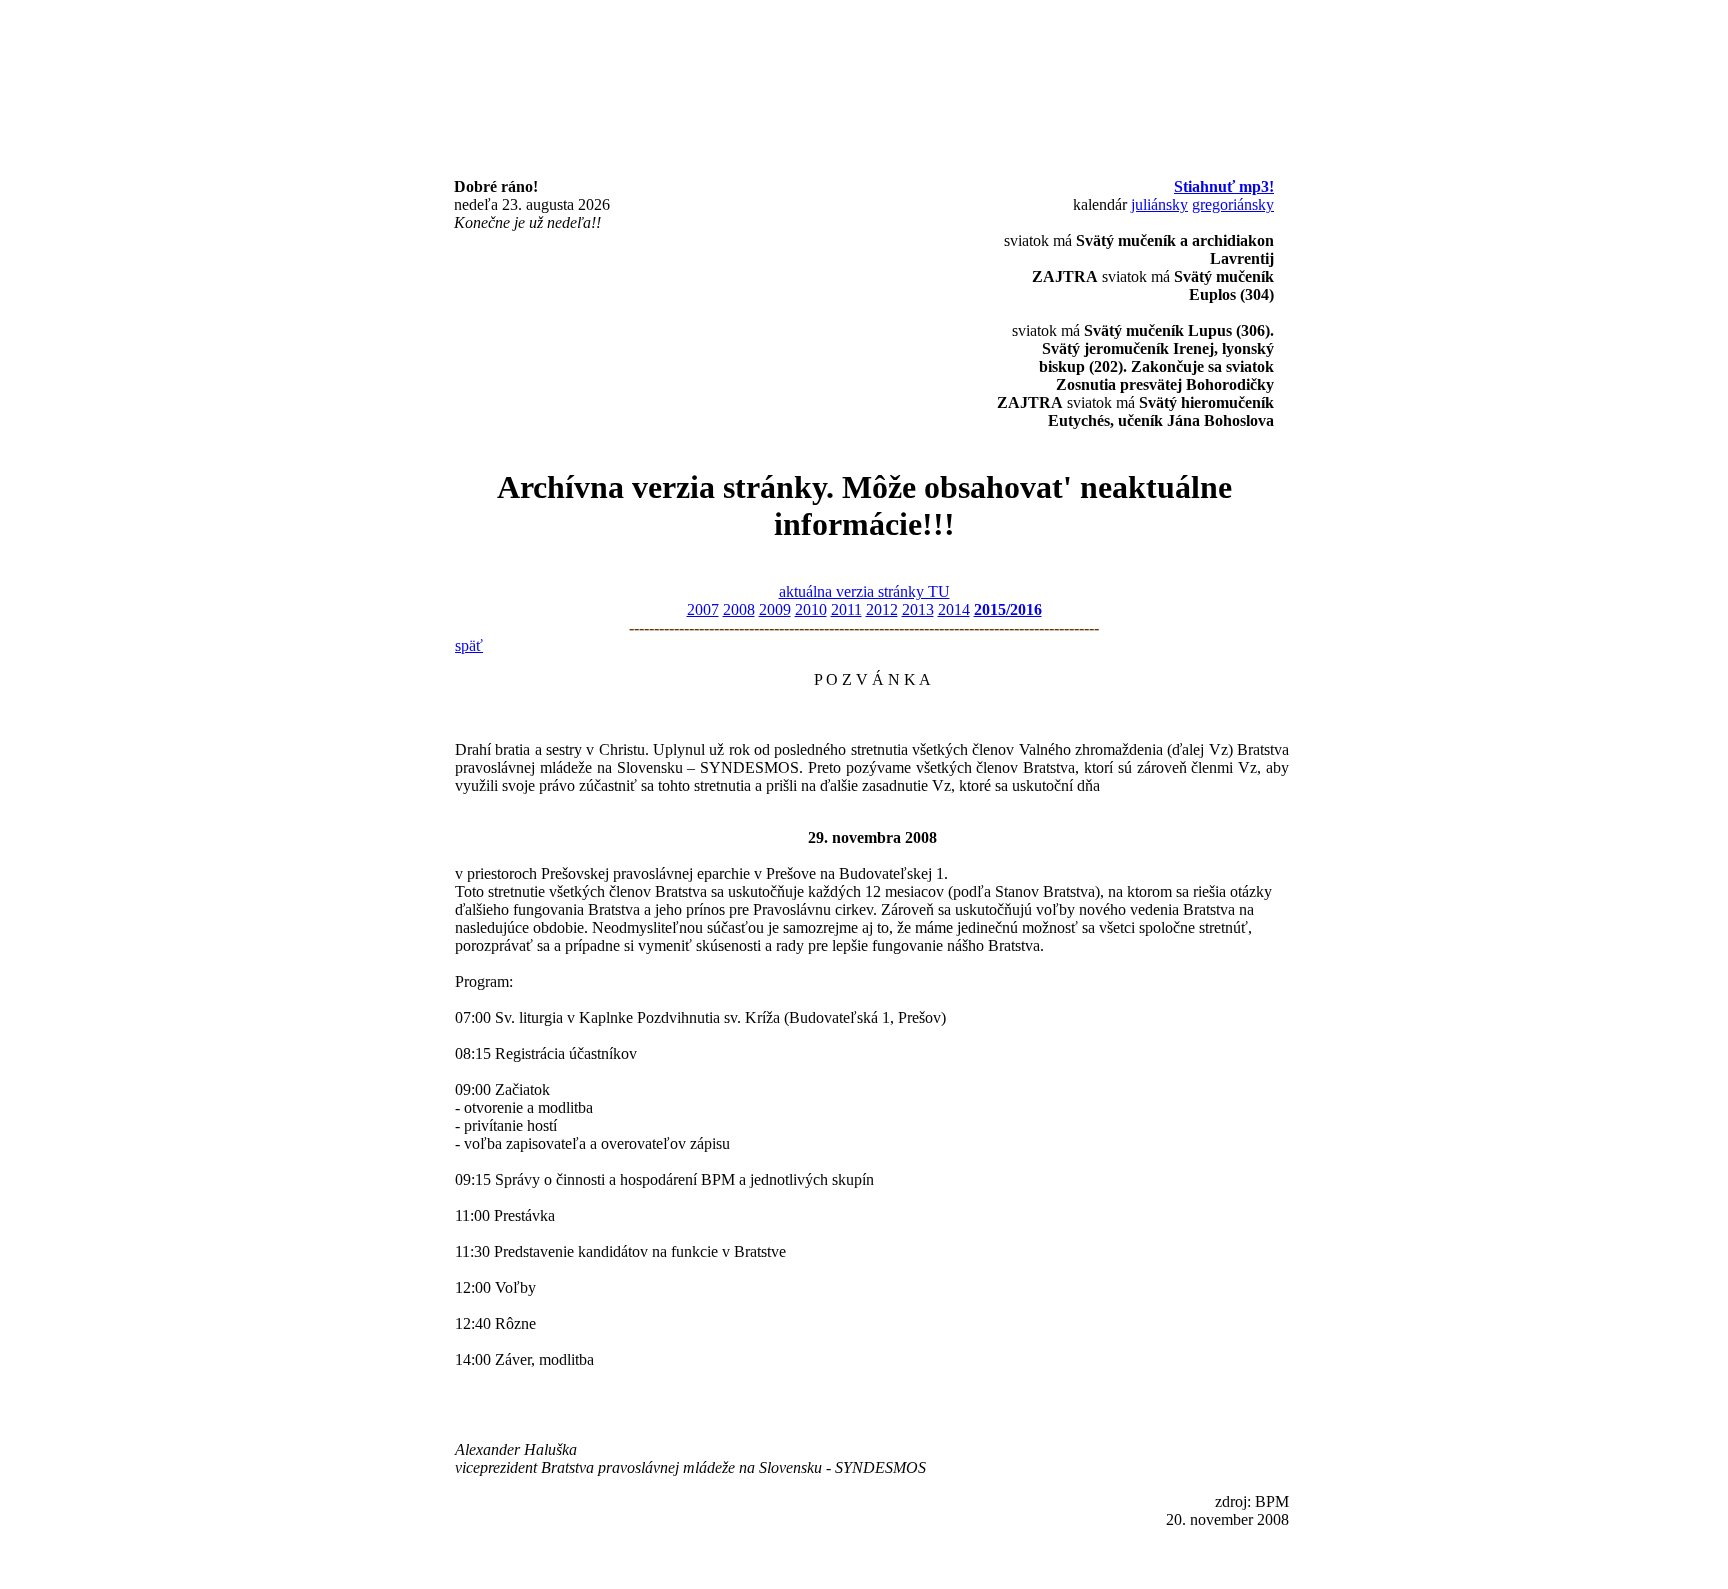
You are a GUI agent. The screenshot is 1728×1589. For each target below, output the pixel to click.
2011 (846, 609)
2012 (882, 609)
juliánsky (1159, 204)
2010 (811, 609)
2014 (954, 609)
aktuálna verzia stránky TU (864, 591)
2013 (918, 609)
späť (469, 645)
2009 (775, 609)
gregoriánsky (1233, 204)
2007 (703, 609)
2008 (739, 609)
